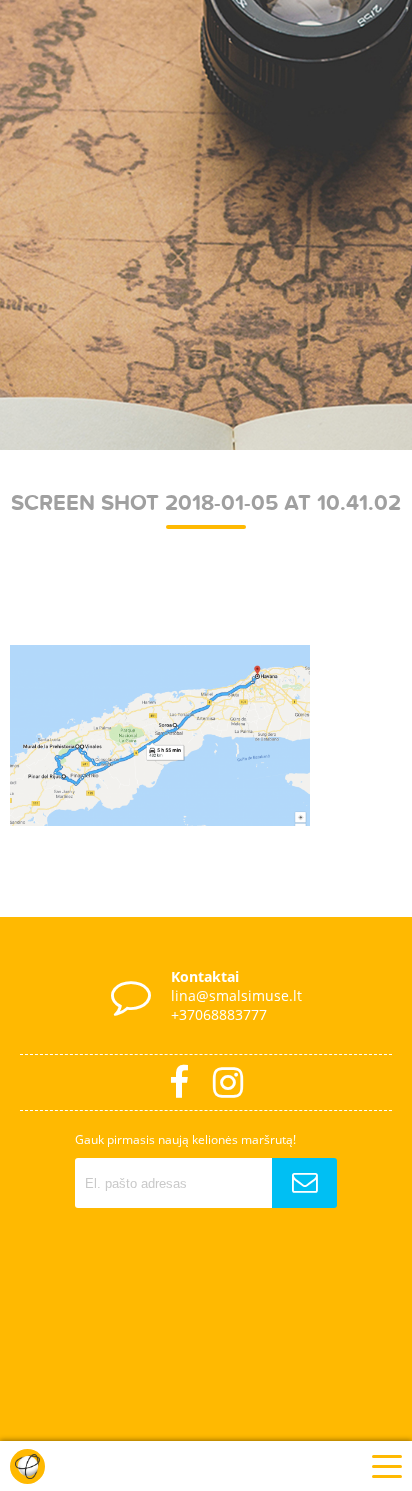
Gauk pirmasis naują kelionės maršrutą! (185, 1139)
